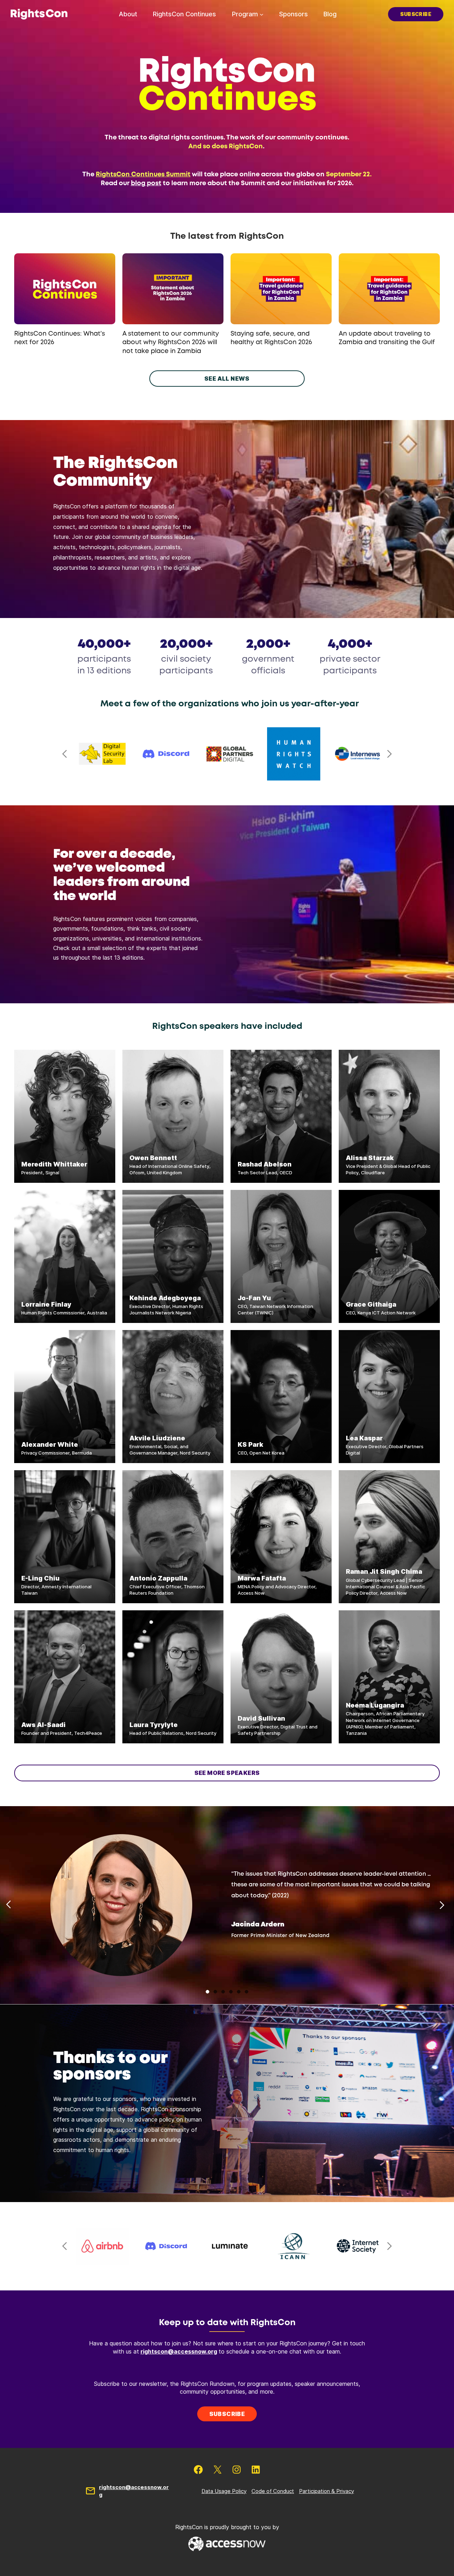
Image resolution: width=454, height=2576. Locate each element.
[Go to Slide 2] (215, 1992)
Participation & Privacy (326, 2491)
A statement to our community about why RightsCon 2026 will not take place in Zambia (171, 343)
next (389, 754)
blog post (146, 183)
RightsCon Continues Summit (143, 175)
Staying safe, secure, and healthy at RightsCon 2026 (271, 338)
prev (65, 754)
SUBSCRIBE (416, 14)
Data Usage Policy (224, 2491)
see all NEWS (227, 379)
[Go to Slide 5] (239, 1992)
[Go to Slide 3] (223, 1992)
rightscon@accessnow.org (179, 2351)
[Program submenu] (262, 14)
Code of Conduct (273, 2491)
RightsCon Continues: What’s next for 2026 (60, 338)
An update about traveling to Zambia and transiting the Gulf (387, 338)
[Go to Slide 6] (247, 1992)
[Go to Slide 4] (231, 1992)
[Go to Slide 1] (207, 1992)
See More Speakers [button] (227, 1773)
